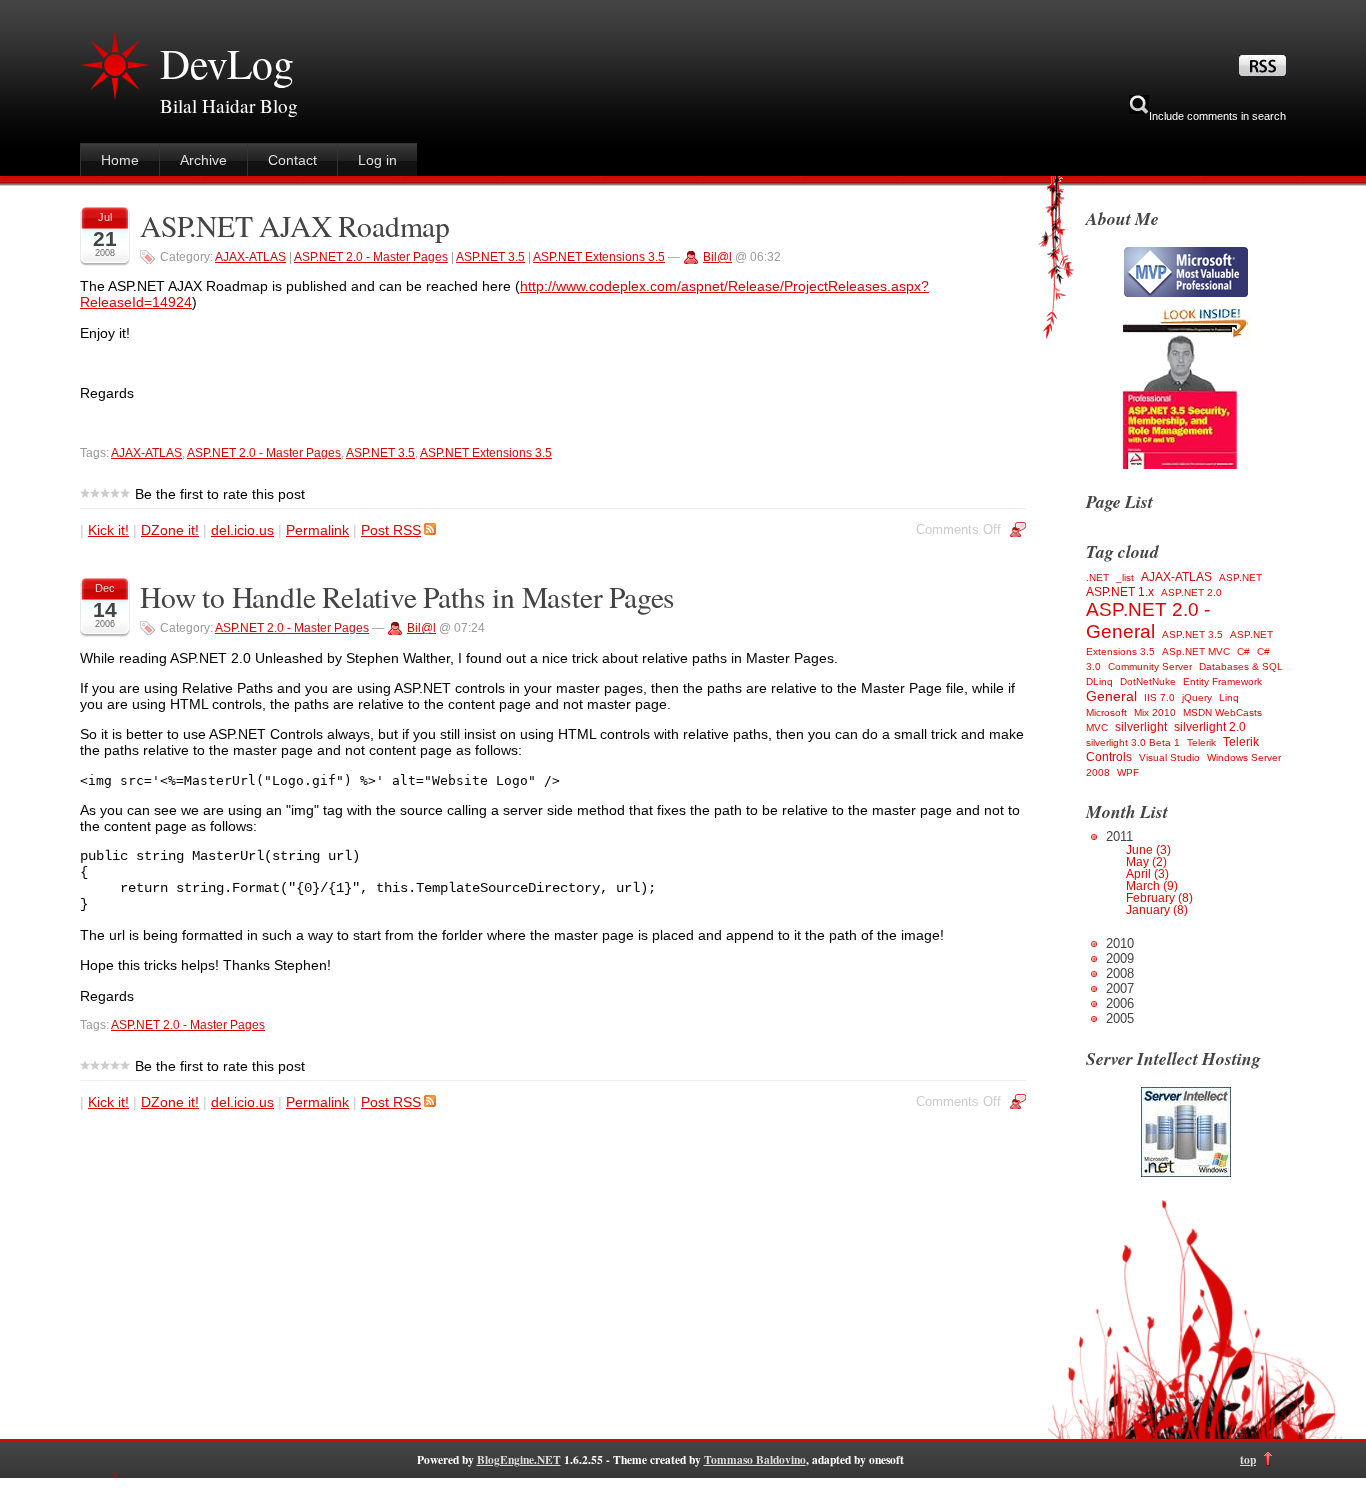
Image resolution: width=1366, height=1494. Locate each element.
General (1111, 696)
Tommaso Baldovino (755, 1459)
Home (120, 160)
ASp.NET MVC (1196, 651)
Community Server (1150, 666)
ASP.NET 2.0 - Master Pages (371, 257)
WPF (1128, 772)
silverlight (1141, 727)
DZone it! (170, 530)
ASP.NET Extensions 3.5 (599, 257)
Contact (292, 160)
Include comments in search (1217, 116)
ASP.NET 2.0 (1191, 592)
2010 (1120, 943)
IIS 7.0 (1159, 697)
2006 (1120, 1003)
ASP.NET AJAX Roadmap (295, 225)
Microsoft (1106, 712)
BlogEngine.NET (519, 1459)
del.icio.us (242, 530)
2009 (1120, 958)
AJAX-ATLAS (250, 257)
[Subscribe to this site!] (1262, 71)
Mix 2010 (1155, 712)
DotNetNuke (1148, 681)
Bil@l (717, 257)
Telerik (1201, 742)
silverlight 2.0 (1210, 727)
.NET (1097, 577)
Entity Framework (1222, 681)
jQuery (1197, 697)
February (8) (1159, 898)
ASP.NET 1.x (1120, 592)
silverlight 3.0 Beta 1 (1133, 742)
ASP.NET (1240, 577)
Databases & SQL (1241, 666)
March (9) (1152, 886)
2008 (1120, 973)
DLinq (1099, 681)
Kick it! (108, 530)
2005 (1120, 1018)
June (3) (1148, 850)
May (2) (1146, 862)
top (1248, 1459)
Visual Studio (1169, 757)
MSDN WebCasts (1222, 712)
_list (1125, 577)
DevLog (227, 63)
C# (1243, 651)
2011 (1149, 872)
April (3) (1147, 874)
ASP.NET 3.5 (490, 257)
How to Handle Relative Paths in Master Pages (407, 596)
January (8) (1157, 910)
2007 (1120, 988)
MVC (1097, 727)
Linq (1229, 697)
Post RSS (391, 530)
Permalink (317, 530)
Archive (203, 160)
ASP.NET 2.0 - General (1148, 620)
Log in (377, 160)
